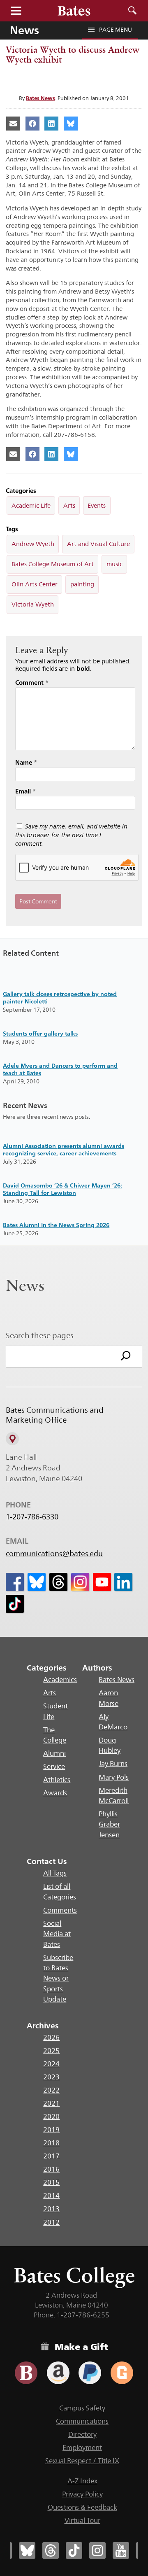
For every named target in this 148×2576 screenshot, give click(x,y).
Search (132, 11)
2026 (51, 2037)
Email (25, 791)
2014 (51, 2196)
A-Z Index (82, 2481)
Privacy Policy (82, 2494)
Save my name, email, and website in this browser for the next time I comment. (71, 835)
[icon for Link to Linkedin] (123, 1582)
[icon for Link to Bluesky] (37, 1582)
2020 (51, 2116)
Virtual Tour (82, 2520)
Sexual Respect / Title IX (82, 2461)
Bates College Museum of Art (53, 564)
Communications (82, 2421)
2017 (51, 2156)
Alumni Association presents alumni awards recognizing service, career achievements (64, 1149)
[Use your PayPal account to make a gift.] (90, 2373)
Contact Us (47, 1861)
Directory (82, 2434)
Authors (97, 1668)
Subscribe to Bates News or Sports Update (58, 1978)
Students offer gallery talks (40, 1033)
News (24, 30)
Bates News (40, 98)
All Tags (55, 1873)
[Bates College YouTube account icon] (121, 2550)
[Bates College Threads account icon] (51, 2550)
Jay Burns (113, 1764)
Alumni (54, 1753)
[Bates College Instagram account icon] (97, 2550)
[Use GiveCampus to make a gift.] (122, 2373)
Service (54, 1766)
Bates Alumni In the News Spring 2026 (56, 1225)
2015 (51, 2182)
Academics (60, 1680)
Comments (60, 1910)
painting (82, 584)
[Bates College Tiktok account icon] (74, 2550)
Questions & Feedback (82, 2507)
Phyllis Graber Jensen (109, 1824)
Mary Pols (114, 1777)
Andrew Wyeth (33, 544)
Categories (47, 1668)
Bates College (74, 2275)
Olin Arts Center (35, 584)
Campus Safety (82, 2408)
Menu (16, 11)
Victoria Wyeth (33, 604)
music (114, 564)
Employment (82, 2448)
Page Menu (116, 30)
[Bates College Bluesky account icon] (27, 2550)
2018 (51, 2143)
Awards (55, 1793)
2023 (51, 2077)
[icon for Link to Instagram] (80, 1582)
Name (26, 762)
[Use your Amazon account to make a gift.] (58, 2373)
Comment (32, 682)
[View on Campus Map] (12, 1439)
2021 (51, 2103)
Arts (69, 505)
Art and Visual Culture (98, 544)
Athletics (57, 1780)
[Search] (126, 1357)
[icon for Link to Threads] (58, 1582)
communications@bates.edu (54, 1554)
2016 (51, 2169)
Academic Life (31, 505)
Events (97, 505)
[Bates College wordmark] (74, 11)
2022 (51, 2090)
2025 (51, 2051)
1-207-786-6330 (32, 1517)
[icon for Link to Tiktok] (15, 1604)
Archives (43, 2025)
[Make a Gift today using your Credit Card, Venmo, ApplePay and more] (26, 2373)
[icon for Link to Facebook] (15, 1582)
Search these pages (40, 1335)
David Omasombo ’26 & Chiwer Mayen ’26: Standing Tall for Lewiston (62, 1189)
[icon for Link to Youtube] (102, 1582)
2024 (51, 2064)
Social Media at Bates (57, 1934)
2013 (51, 2209)
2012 (51, 2222)
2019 (51, 2130)
